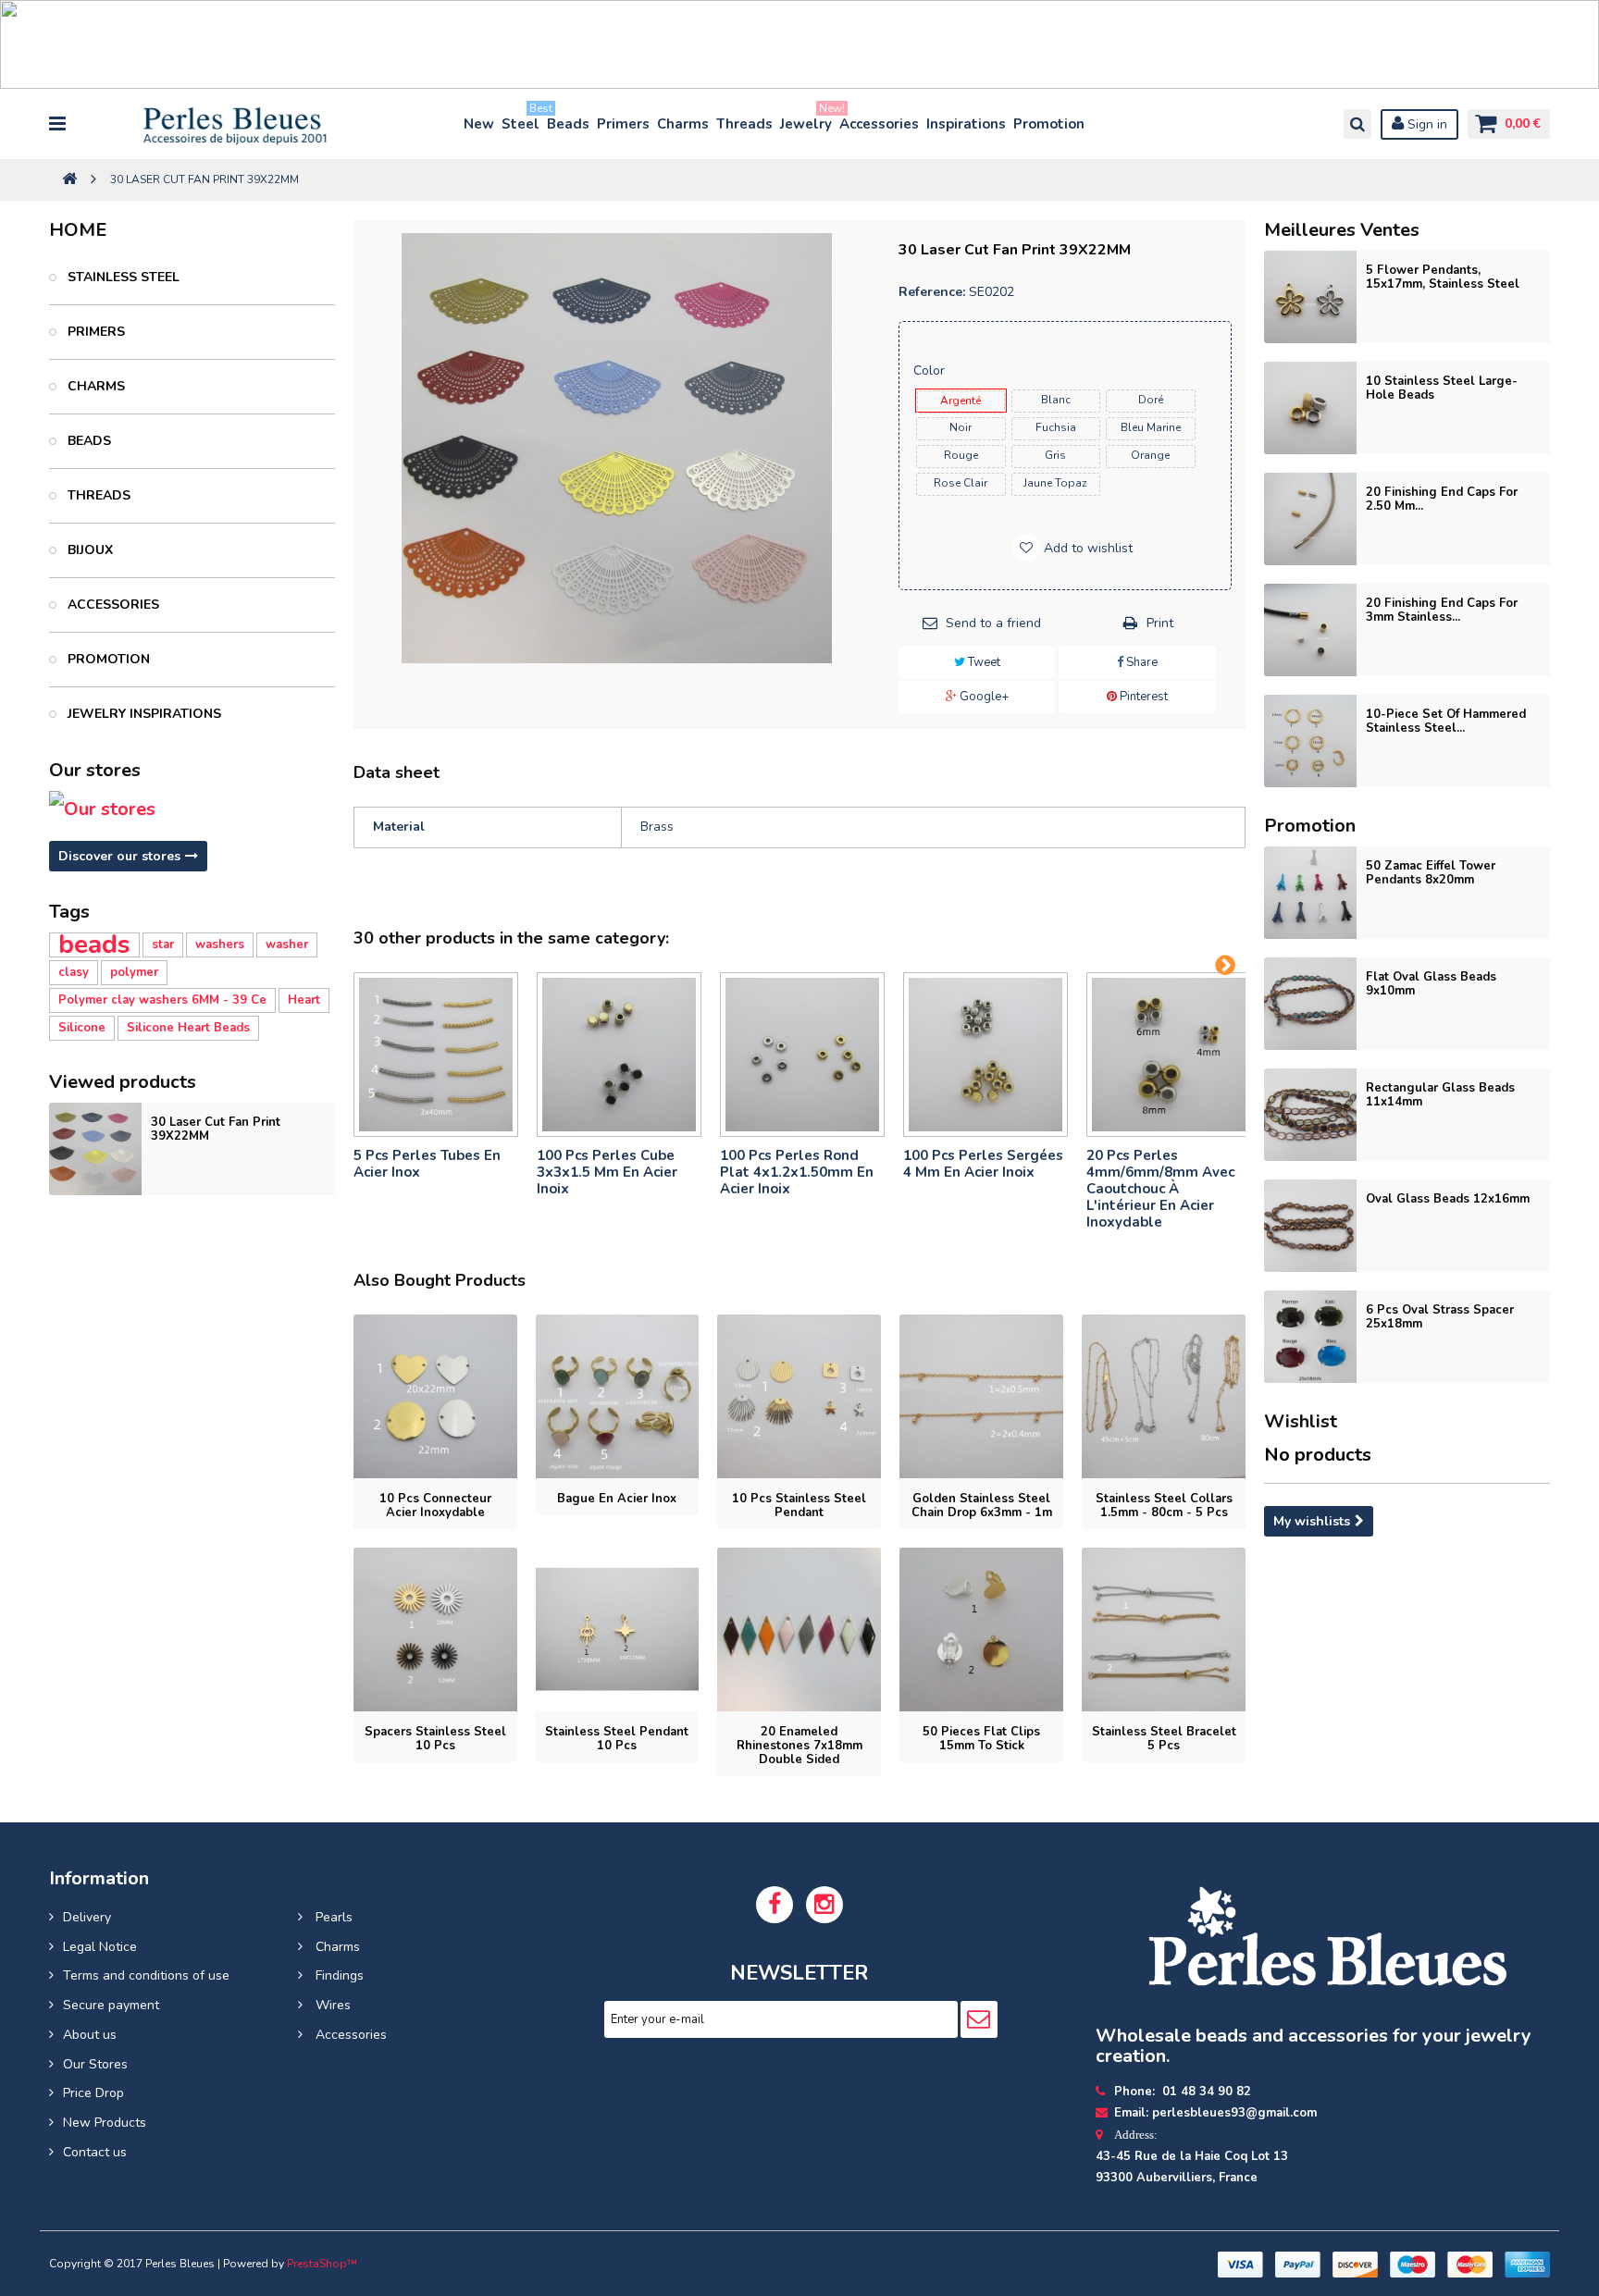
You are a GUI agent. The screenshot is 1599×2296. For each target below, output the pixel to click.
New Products (105, 2123)
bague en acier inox (617, 1499)
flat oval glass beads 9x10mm (1431, 984)
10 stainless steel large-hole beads (1442, 388)
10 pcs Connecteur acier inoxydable (435, 1506)
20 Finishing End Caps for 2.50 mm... (1442, 499)
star (163, 944)
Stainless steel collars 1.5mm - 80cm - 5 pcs (1164, 1506)
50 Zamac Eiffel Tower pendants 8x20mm (1431, 873)
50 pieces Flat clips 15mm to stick (981, 1739)
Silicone (82, 1028)
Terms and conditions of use (146, 1975)
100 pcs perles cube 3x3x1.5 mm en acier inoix (607, 1172)
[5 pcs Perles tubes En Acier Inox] (436, 1055)
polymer (134, 972)
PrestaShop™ (322, 2264)
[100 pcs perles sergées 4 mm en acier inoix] (985, 1055)
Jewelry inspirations (143, 714)
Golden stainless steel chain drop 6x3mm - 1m (982, 1506)
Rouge (961, 455)
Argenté (961, 401)
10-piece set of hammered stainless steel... (1446, 721)
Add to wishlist (1086, 548)
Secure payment (111, 2005)
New (479, 124)
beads (94, 945)
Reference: (932, 292)
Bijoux (88, 550)
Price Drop (93, 2093)
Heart (304, 1000)
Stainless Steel (122, 277)
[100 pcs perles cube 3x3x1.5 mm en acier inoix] (619, 1055)
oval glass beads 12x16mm (1448, 1199)
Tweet (983, 662)
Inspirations (966, 124)
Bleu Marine (1151, 427)
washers (220, 944)
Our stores (95, 770)
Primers (623, 124)
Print (1160, 623)
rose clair (961, 483)
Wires (331, 2005)
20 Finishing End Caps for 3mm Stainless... (1442, 610)
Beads (568, 124)
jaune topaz (1055, 483)
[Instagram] (824, 1905)
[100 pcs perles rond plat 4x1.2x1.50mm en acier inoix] (802, 1055)
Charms (683, 124)
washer (287, 944)
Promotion (1049, 124)
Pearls (332, 1917)
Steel (521, 120)
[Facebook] (775, 1905)
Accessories (879, 124)
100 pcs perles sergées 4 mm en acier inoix (983, 1164)
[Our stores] (192, 809)
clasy (74, 972)
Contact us (95, 2152)
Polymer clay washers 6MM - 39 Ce (162, 1000)
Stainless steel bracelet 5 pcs (1164, 1739)
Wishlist (1301, 1421)
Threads (744, 124)
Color (931, 370)
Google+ (983, 697)
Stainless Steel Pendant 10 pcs (617, 1739)
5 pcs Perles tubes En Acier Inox (427, 1164)
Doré (1151, 400)
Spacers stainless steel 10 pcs (435, 1739)
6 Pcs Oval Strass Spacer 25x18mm (1440, 1317)
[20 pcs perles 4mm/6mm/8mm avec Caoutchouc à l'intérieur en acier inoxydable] (1169, 1055)
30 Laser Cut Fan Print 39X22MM (216, 1129)
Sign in (1425, 124)
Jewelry (807, 120)
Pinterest (1142, 697)
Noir (961, 427)
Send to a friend (993, 623)
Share (1140, 662)
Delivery (87, 1917)
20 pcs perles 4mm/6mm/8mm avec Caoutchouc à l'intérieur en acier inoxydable (1160, 1189)
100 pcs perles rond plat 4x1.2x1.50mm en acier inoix (797, 1172)
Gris (1055, 455)
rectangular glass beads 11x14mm (1440, 1095)
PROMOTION (107, 659)
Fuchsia (1056, 427)
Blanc (1056, 400)
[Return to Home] (69, 180)
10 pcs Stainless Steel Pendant (799, 1506)
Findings (338, 1975)
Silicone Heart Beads (188, 1028)
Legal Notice (100, 1947)
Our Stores (95, 2064)
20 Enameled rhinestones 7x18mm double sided (799, 1746)
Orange (1150, 455)
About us (90, 2035)
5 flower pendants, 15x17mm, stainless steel (1443, 277)
